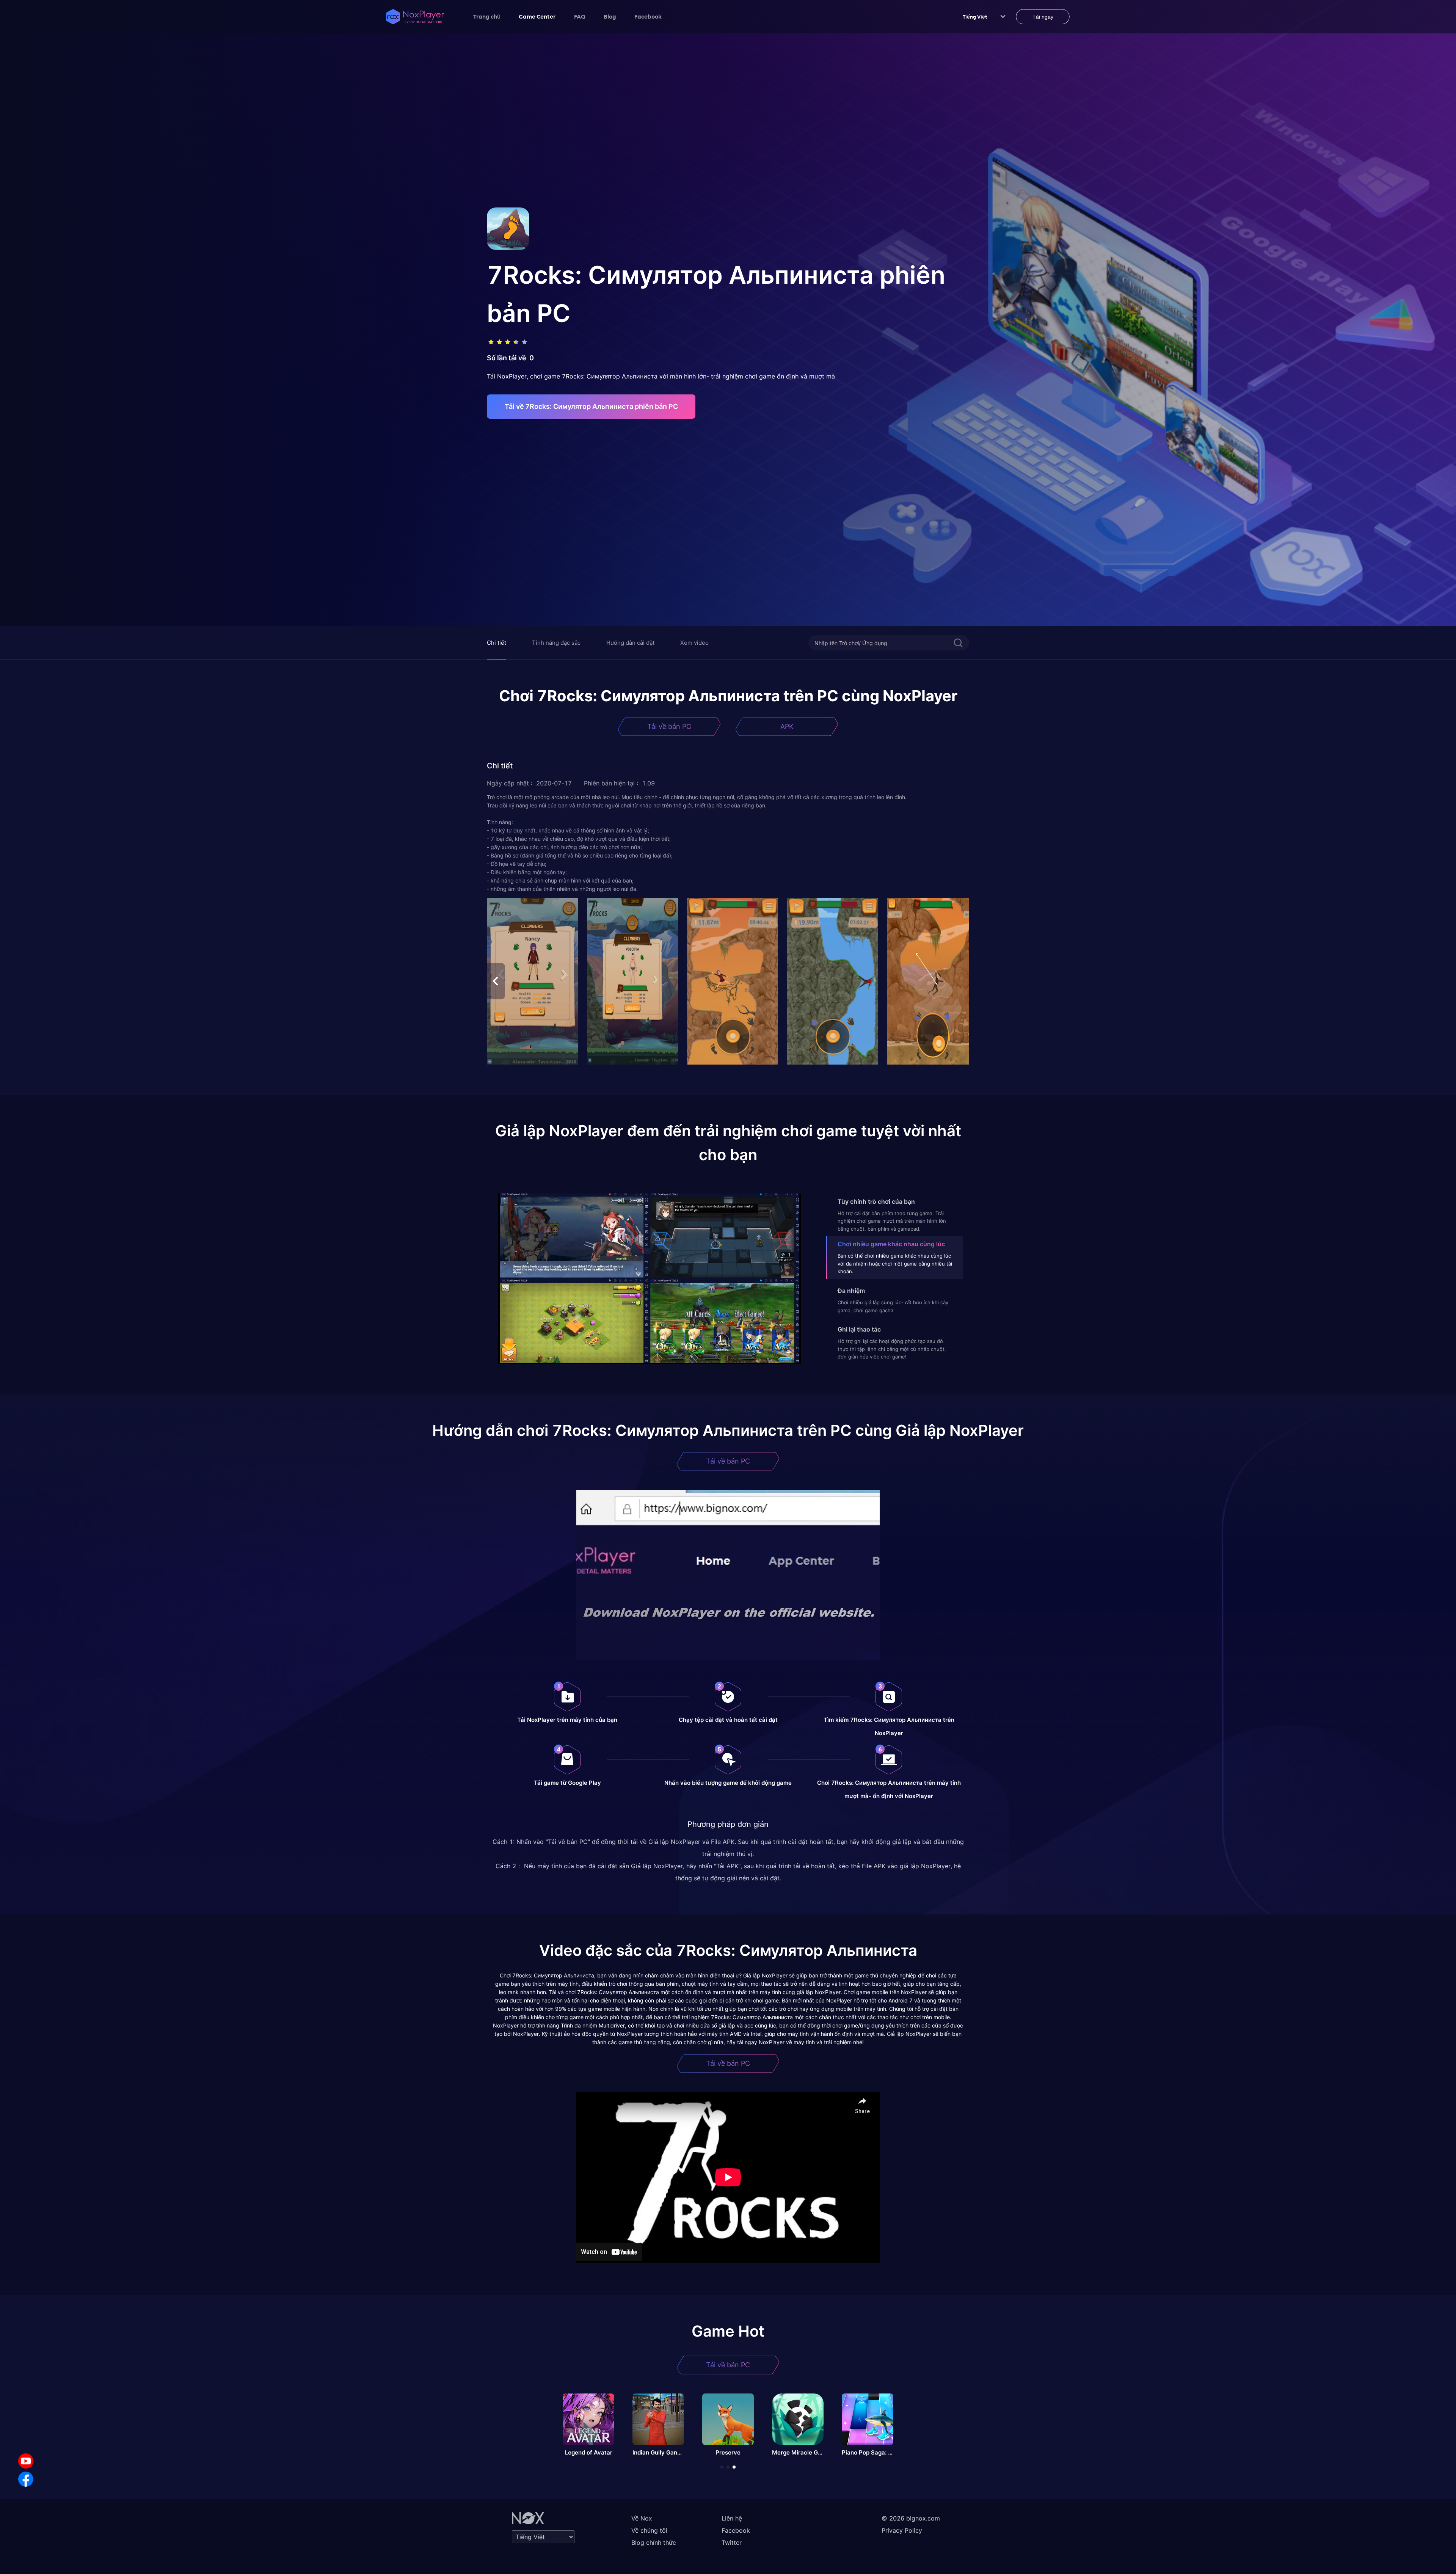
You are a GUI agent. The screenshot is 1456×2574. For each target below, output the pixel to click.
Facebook (648, 16)
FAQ (580, 16)
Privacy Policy (902, 2530)
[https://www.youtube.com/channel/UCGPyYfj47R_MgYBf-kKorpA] (26, 2461)
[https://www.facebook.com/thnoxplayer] (26, 2479)
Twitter (732, 2543)
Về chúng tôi (649, 2530)
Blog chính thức (654, 2543)
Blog (610, 16)
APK (787, 726)
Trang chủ (487, 16)
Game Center (537, 16)
